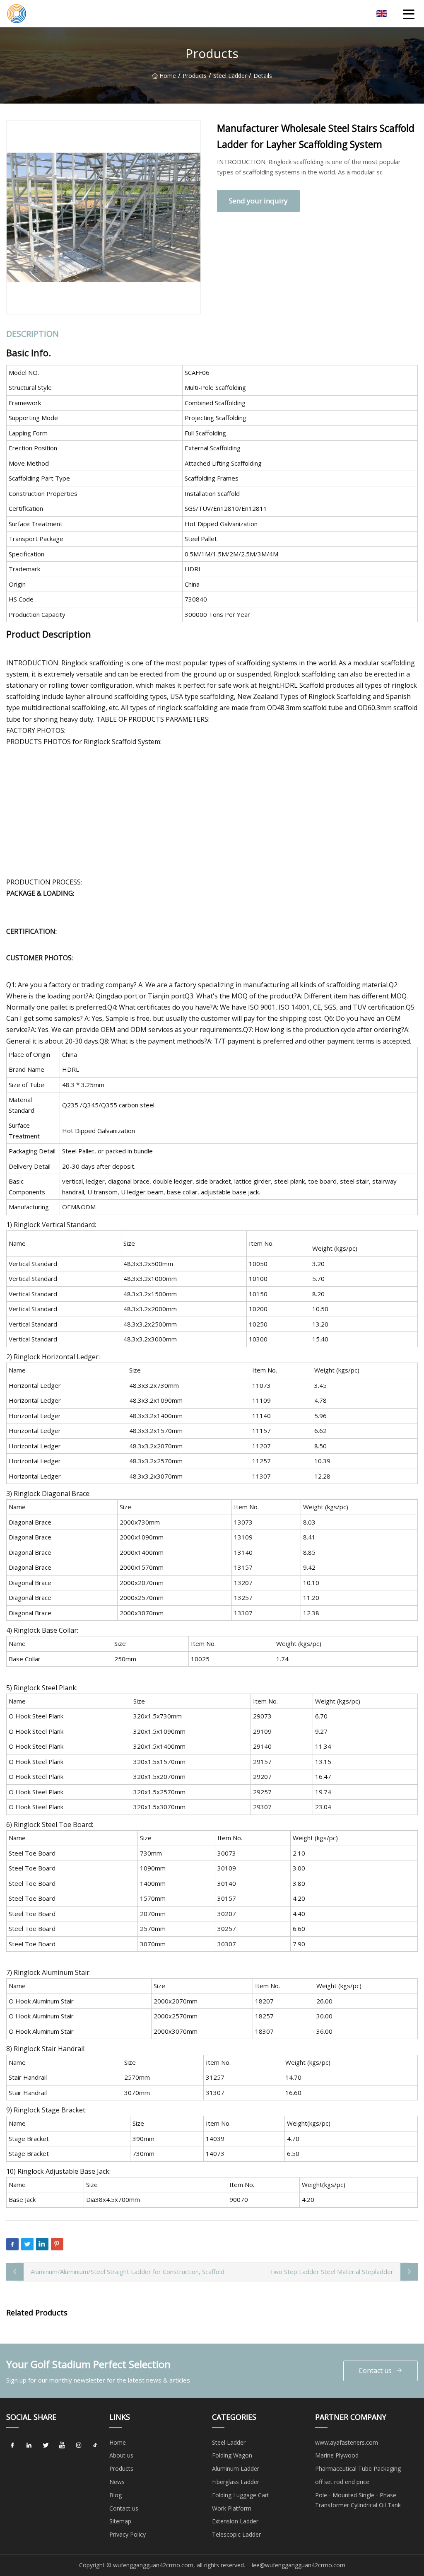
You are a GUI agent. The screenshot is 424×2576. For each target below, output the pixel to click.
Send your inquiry (258, 201)
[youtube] (62, 2446)
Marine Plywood (337, 2455)
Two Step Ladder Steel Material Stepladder (331, 2272)
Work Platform (232, 2508)
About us (121, 2455)
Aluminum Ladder (236, 2468)
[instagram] (79, 2446)
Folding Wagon (232, 2455)
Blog (116, 2495)
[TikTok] (95, 2446)
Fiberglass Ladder (236, 2482)
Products (195, 76)
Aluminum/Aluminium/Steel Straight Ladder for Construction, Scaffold (128, 2272)
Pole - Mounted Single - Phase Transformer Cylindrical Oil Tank (358, 2500)
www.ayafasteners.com (347, 2442)
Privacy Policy (128, 2534)
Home (168, 76)
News (117, 2482)
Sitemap (120, 2521)
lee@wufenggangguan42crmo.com (299, 2565)
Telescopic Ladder (236, 2534)
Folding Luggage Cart (241, 2495)
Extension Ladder (235, 2521)
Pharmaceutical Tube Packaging (358, 2468)
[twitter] (46, 2446)
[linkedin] (29, 2446)
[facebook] (12, 2446)
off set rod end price (342, 2482)
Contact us (375, 2371)
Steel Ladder (230, 76)
